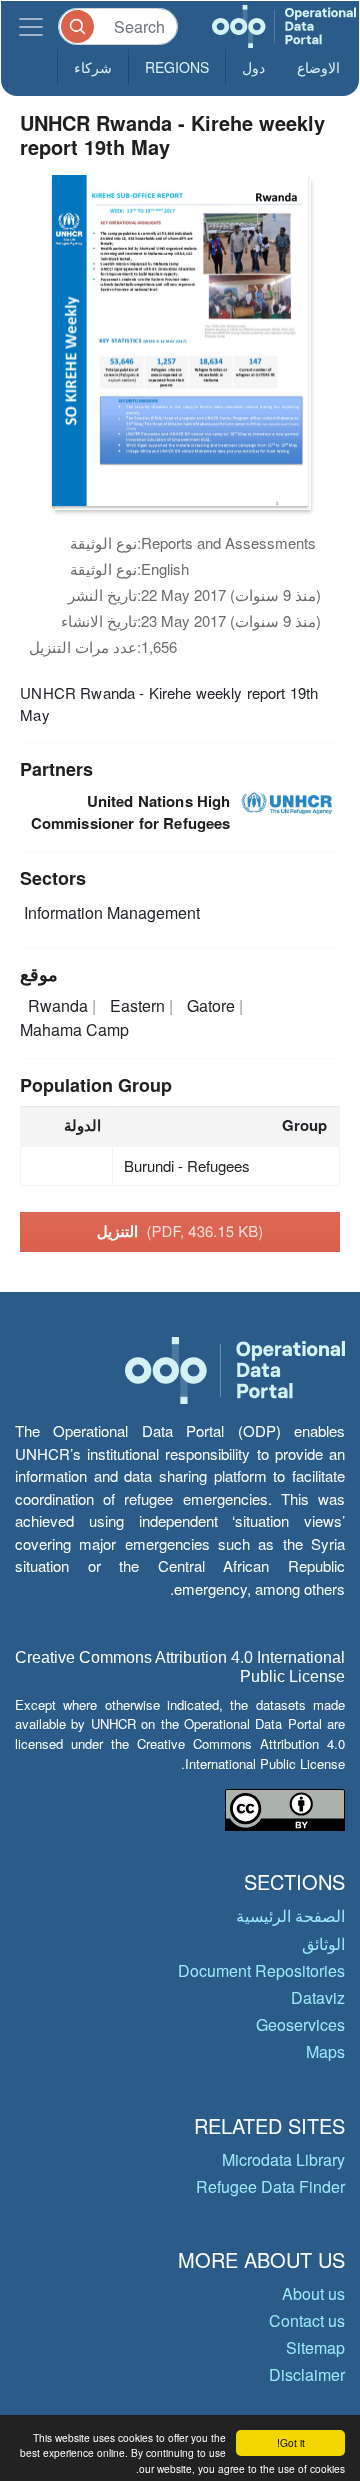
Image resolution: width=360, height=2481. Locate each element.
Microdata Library (283, 2159)
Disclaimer (307, 2374)
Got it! (291, 2442)
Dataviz (318, 1997)
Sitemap (315, 2347)
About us (313, 2293)
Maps (325, 2051)
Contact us (307, 2320)
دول (253, 67)
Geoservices (300, 2024)
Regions (177, 67)
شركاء (93, 67)
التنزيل (180, 1231)
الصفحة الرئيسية (290, 1915)
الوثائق (323, 1943)
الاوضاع (318, 67)
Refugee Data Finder (270, 2186)
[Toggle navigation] (31, 26)
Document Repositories (261, 1970)
